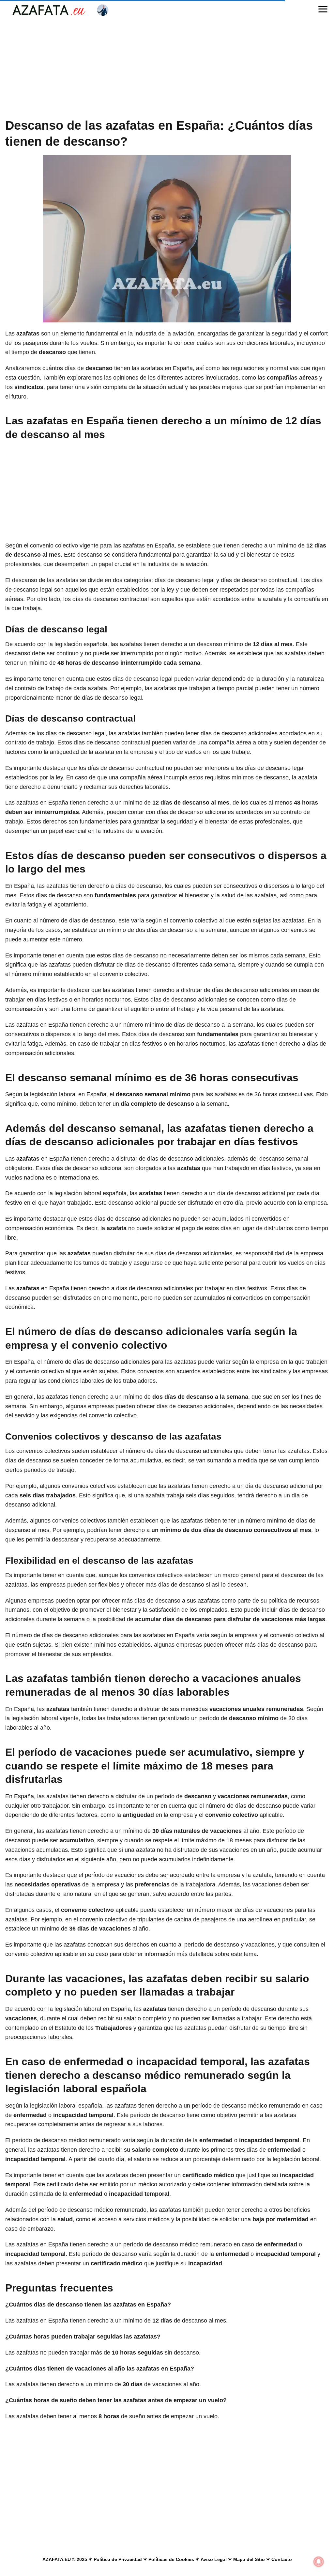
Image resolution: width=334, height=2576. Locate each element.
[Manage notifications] (319, 2562)
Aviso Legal (214, 2559)
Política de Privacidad (118, 2559)
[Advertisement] (167, 69)
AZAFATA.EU (57, 2559)
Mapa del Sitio (249, 2559)
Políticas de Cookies (171, 2559)
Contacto (282, 2559)
